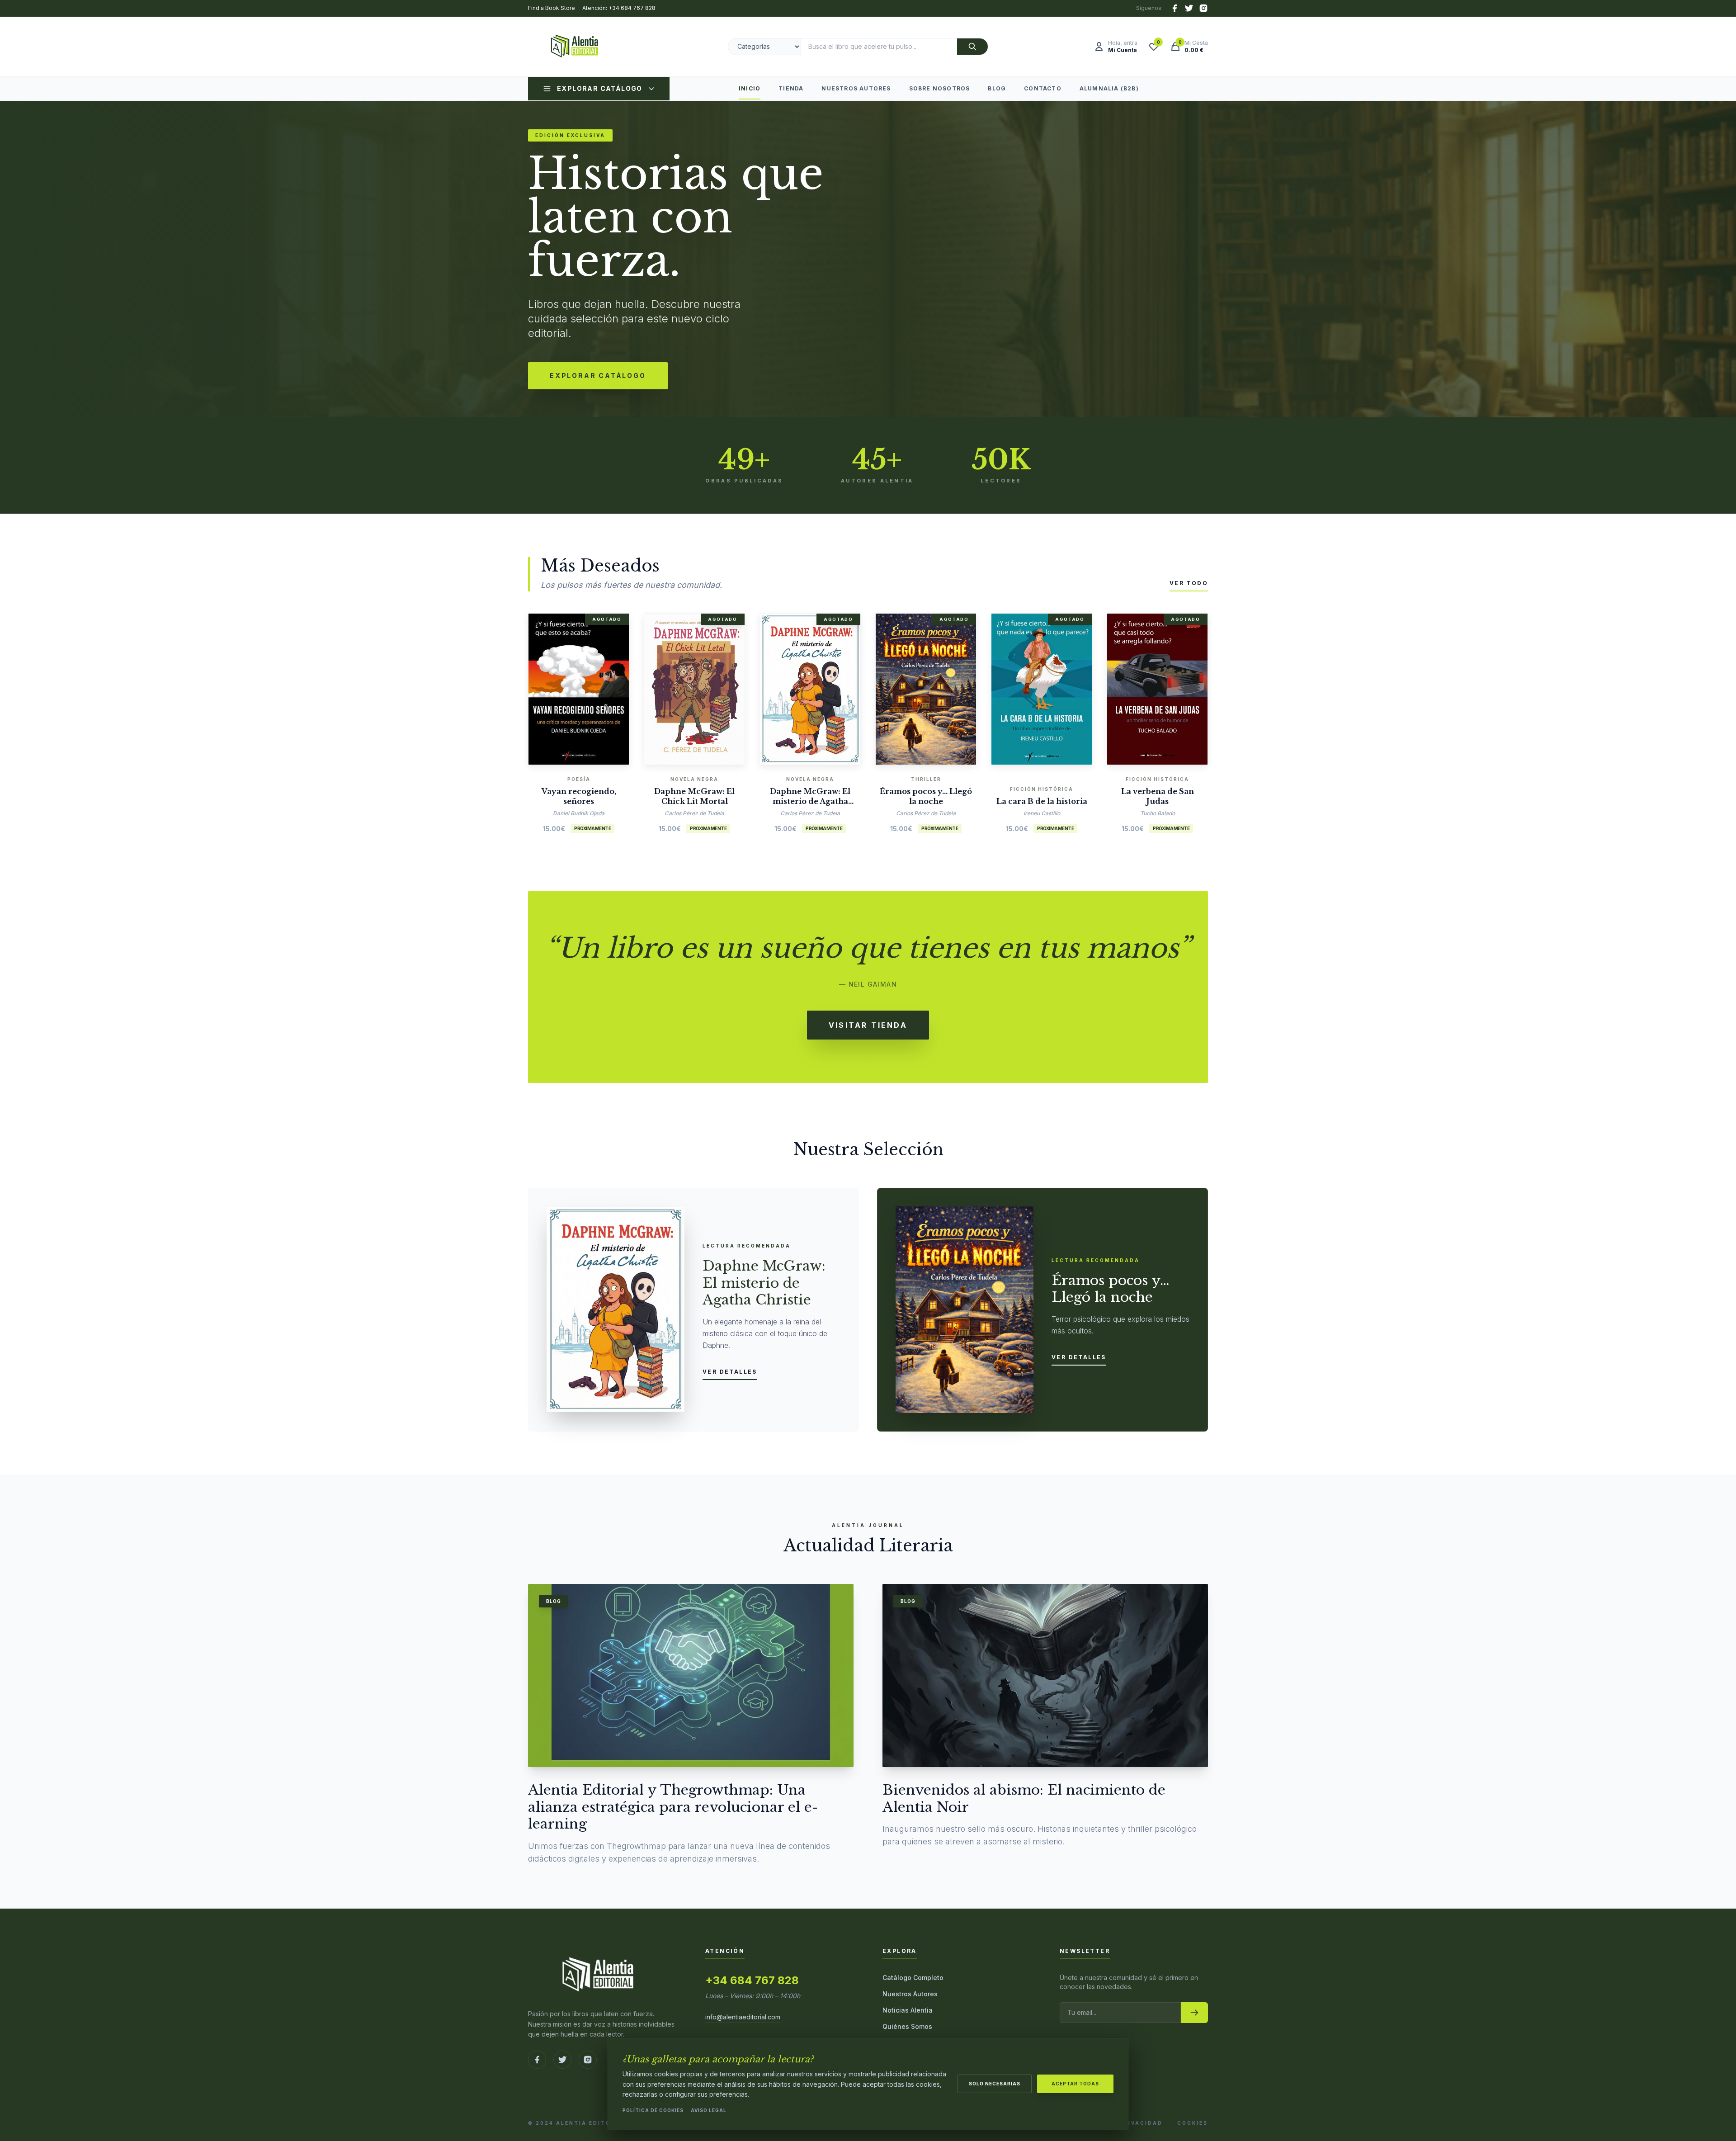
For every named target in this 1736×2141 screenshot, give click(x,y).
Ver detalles (730, 1372)
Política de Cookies (653, 2110)
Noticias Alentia (908, 2010)
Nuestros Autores (856, 88)
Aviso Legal (709, 2110)
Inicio (750, 88)
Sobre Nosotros (940, 88)
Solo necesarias (995, 2084)
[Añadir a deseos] (592, 686)
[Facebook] (1175, 8)
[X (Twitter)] (1189, 8)
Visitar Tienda (868, 1025)
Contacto (1043, 88)
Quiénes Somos (907, 2026)
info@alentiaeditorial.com (743, 2017)
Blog (997, 88)
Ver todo (1189, 583)
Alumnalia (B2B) (1109, 88)
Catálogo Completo (913, 1978)
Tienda (791, 88)
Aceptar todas (1075, 2084)
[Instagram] (1203, 8)
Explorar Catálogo (600, 88)
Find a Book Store (552, 8)
